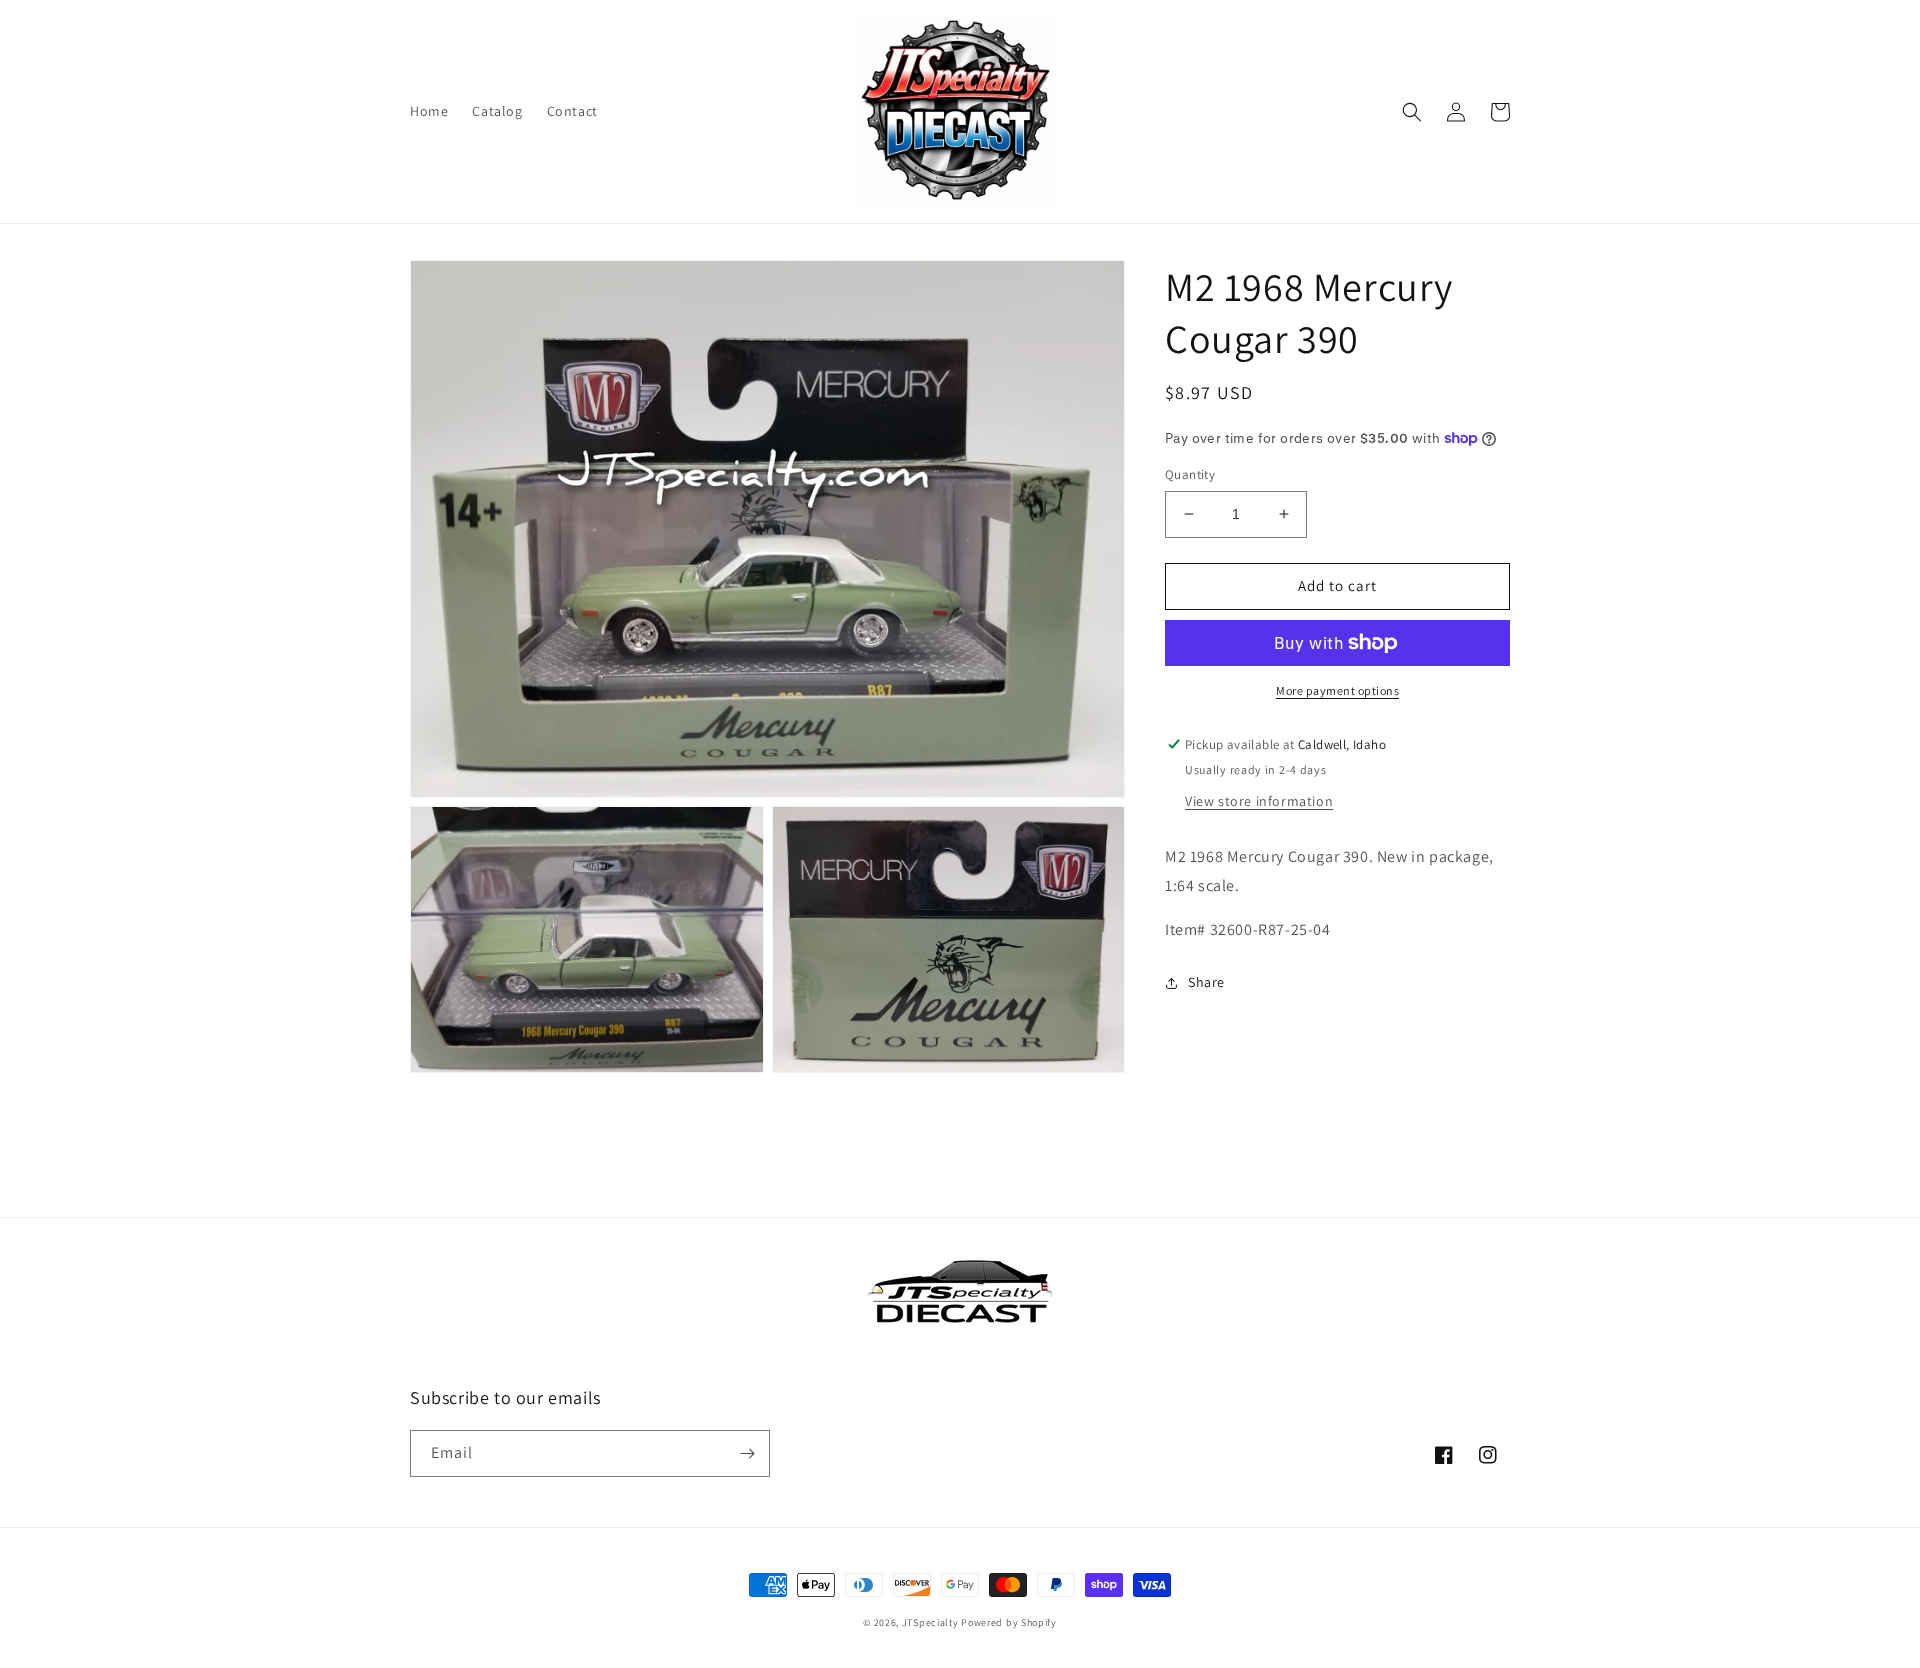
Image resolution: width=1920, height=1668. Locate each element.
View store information (1259, 801)
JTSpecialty (930, 1622)
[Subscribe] (747, 1453)
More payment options (1337, 690)
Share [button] (1206, 982)
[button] (1412, 112)
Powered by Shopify (1009, 1622)
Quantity (1190, 474)
